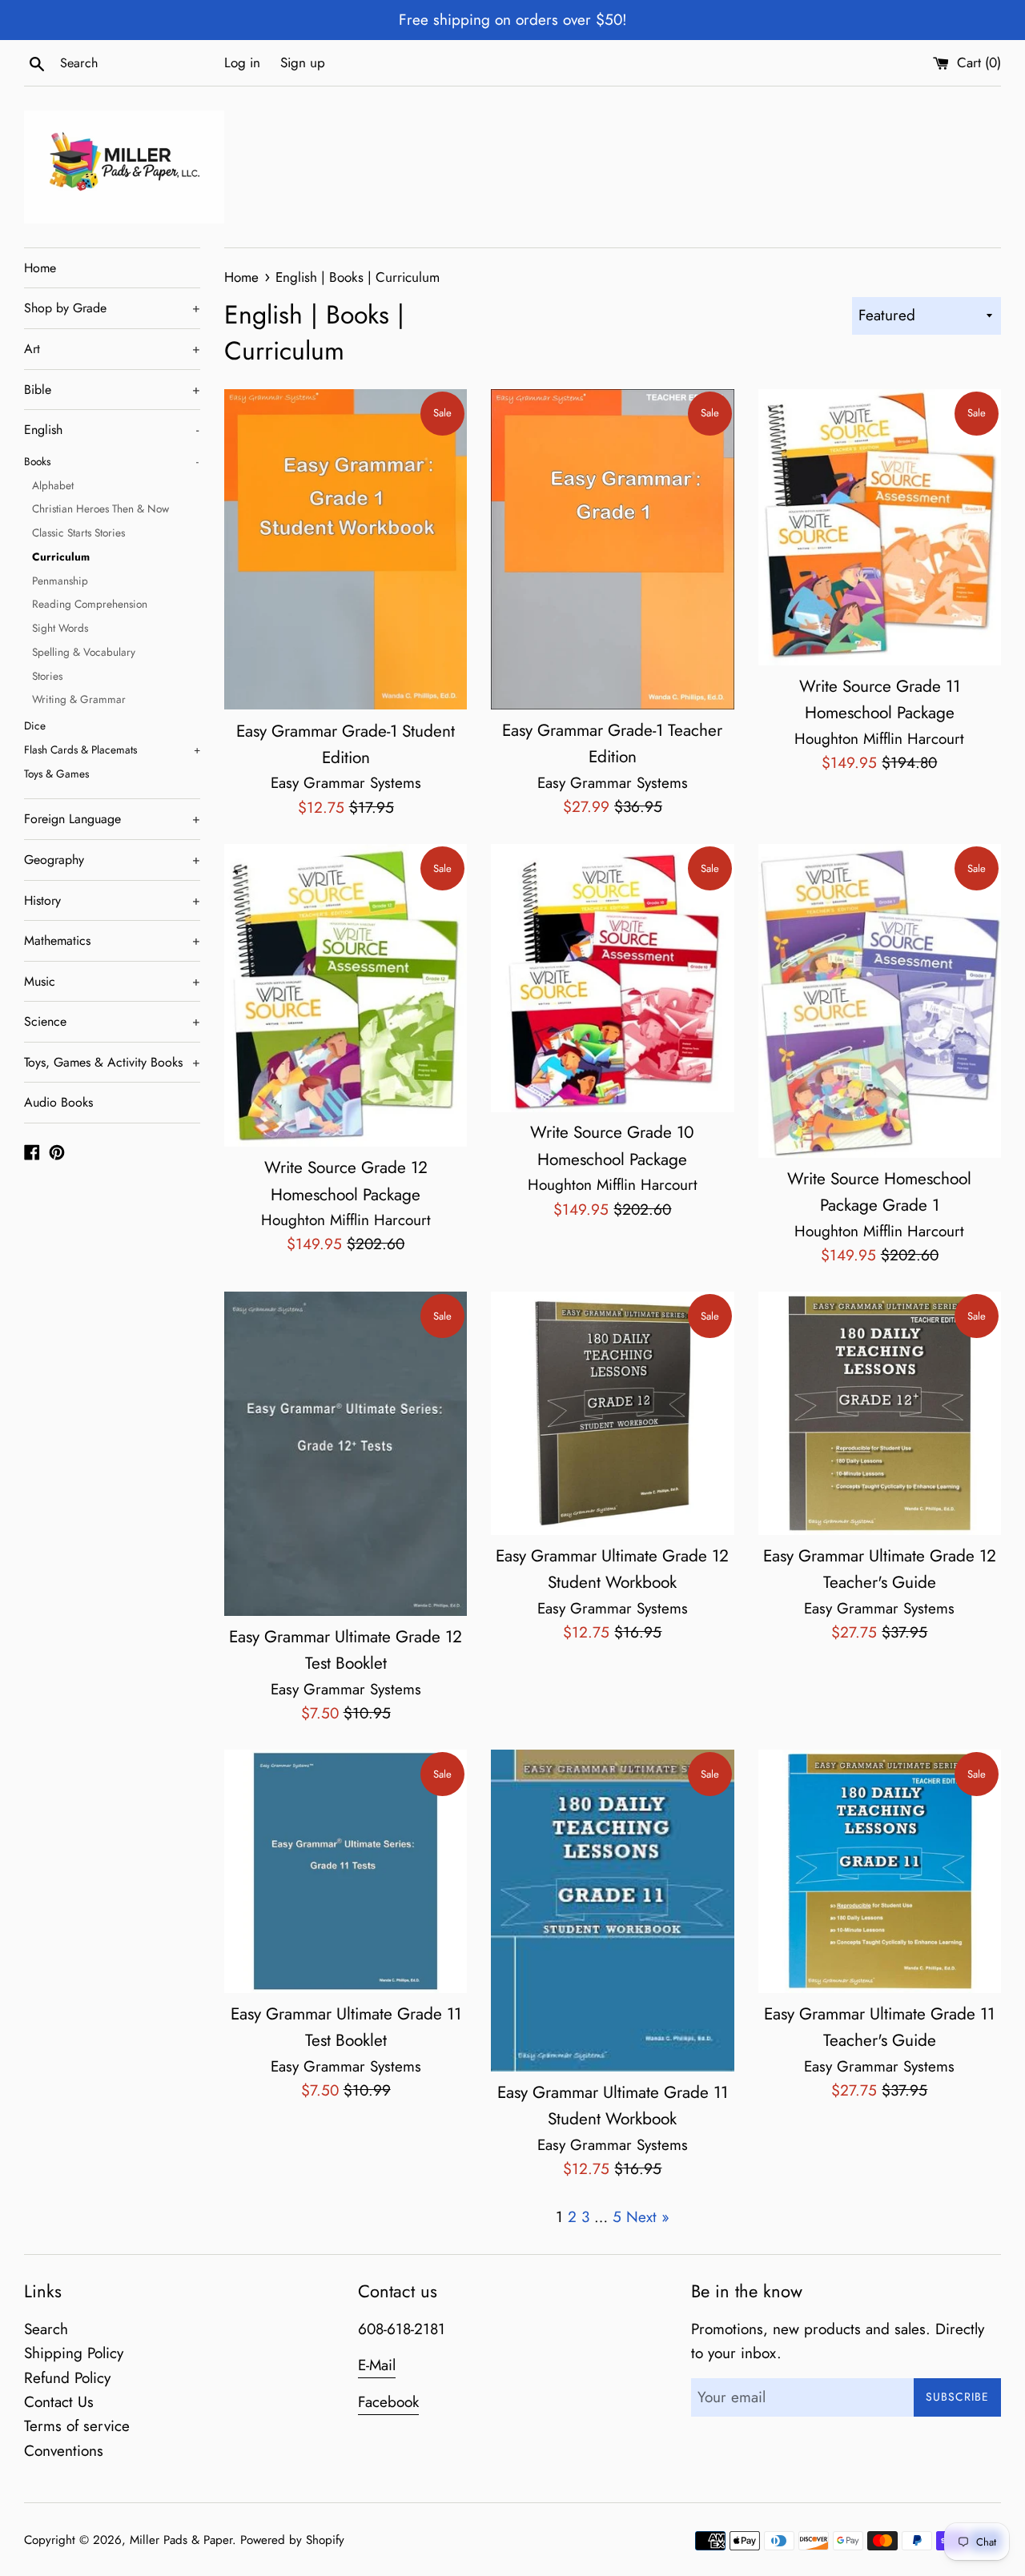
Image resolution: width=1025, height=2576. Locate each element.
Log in (242, 62)
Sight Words (60, 628)
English (111, 430)
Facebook (388, 2402)
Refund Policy (67, 2378)
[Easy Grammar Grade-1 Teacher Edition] (612, 549)
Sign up (303, 62)
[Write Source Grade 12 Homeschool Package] (346, 995)
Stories (47, 676)
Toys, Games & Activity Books (112, 1062)
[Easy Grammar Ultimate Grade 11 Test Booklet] (346, 1871)
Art (112, 349)
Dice (35, 725)
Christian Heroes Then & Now (100, 508)
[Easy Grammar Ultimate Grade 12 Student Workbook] (612, 1413)
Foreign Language (112, 819)
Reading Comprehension (90, 604)
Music (112, 981)
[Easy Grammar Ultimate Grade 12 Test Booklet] (346, 1453)
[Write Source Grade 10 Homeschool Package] (612, 978)
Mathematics (112, 940)
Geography (112, 860)
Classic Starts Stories (78, 532)
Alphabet (53, 485)
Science (112, 1021)
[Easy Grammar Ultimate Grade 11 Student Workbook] (612, 1910)
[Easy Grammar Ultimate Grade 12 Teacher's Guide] (880, 1413)
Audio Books (58, 1102)
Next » (648, 2217)
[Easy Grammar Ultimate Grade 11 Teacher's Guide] (880, 1871)
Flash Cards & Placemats (112, 749)
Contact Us (59, 2402)
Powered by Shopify (292, 2540)
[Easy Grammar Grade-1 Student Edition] (346, 549)
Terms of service (77, 2426)
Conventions (64, 2451)
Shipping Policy (74, 2353)
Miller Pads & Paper (181, 2540)
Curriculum (61, 557)
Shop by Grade (112, 308)
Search (46, 2329)
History (112, 900)
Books (111, 461)
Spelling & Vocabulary (84, 652)
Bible (112, 390)
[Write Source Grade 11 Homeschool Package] (880, 527)
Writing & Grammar (79, 699)
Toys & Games (56, 774)
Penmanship (60, 581)
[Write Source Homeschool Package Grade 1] (880, 1001)
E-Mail (377, 2365)
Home (40, 268)
